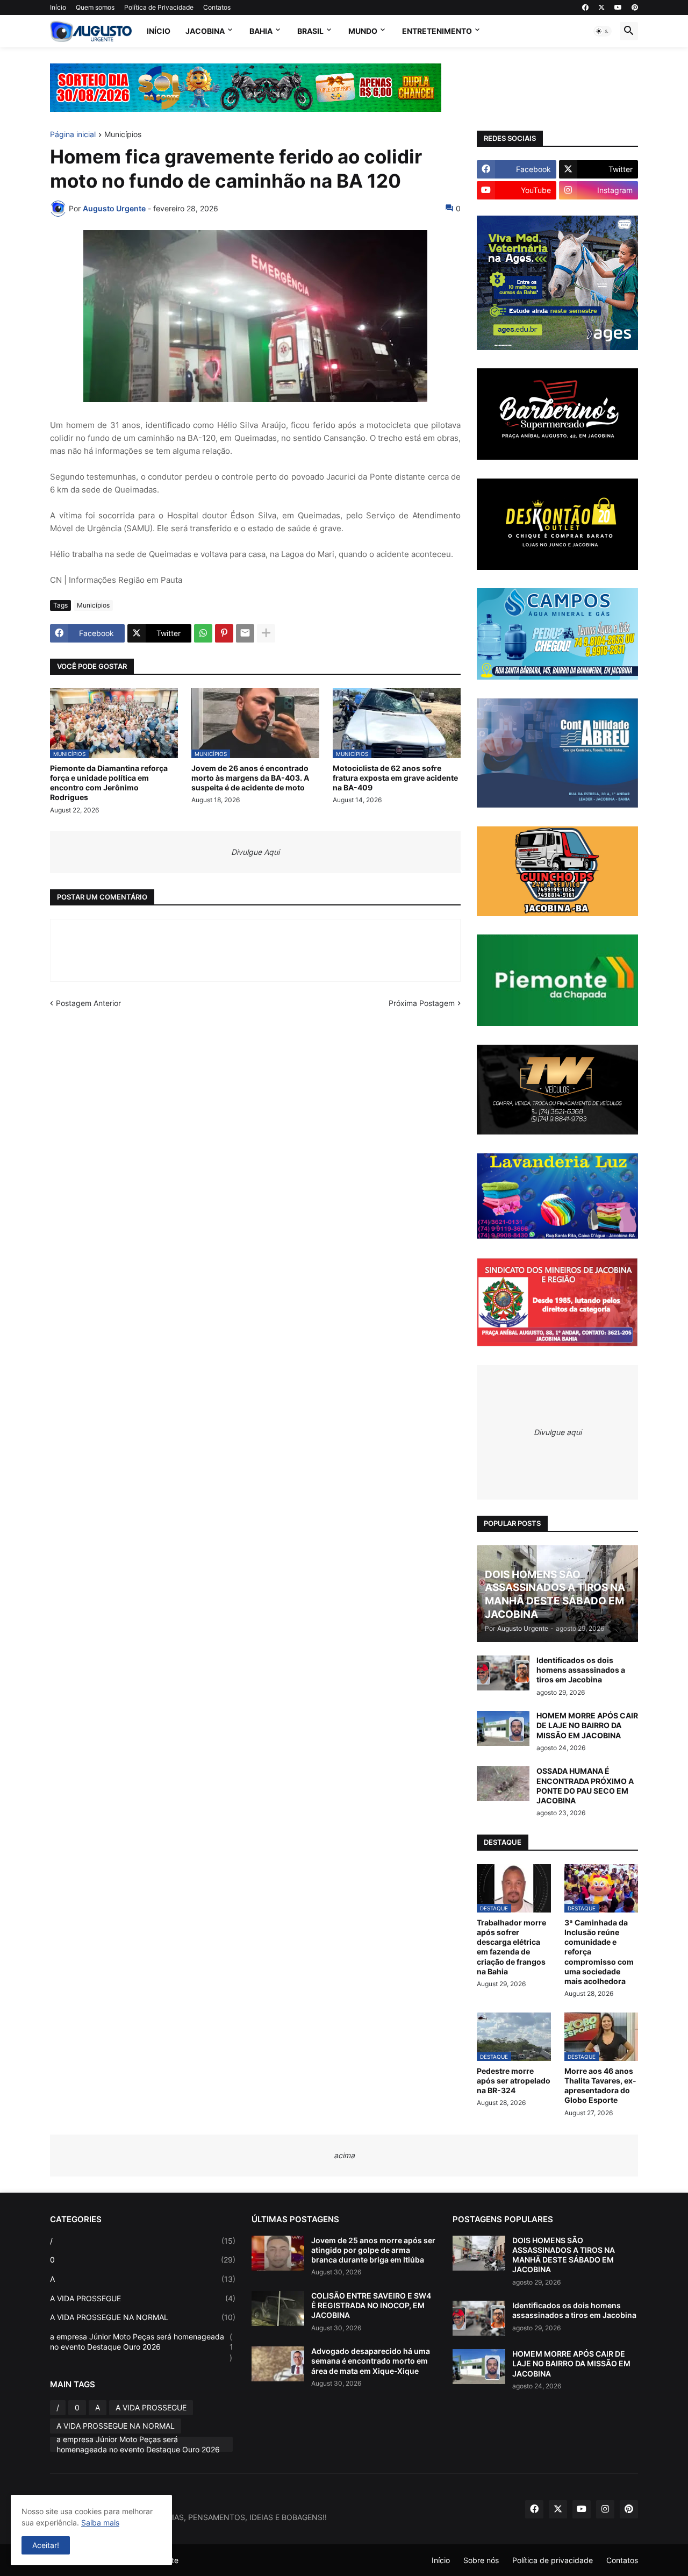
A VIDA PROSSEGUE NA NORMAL (143, 2317)
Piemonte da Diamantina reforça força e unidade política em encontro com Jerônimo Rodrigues (109, 783)
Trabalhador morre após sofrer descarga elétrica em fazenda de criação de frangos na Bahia (511, 1947)
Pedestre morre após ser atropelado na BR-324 (514, 2081)
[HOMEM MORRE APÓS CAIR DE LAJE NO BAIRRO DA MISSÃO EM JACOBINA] (503, 1728)
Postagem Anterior (88, 1003)
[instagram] (605, 2509)
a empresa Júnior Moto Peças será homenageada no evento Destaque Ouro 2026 (142, 2347)
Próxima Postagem (422, 1003)
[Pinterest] (224, 633)
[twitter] (601, 8)
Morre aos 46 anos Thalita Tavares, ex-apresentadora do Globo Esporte (600, 2086)
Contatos (217, 7)
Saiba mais (100, 2523)
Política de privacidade (553, 2560)
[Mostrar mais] (266, 633)
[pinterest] (635, 8)
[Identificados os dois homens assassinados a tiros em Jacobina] (503, 1673)
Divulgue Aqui (255, 852)
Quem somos (95, 7)
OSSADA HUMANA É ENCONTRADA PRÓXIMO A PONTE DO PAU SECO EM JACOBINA (585, 1786)
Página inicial (73, 135)
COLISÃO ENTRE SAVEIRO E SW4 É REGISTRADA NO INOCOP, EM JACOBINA (371, 2305)
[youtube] (618, 8)
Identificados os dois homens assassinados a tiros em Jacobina (581, 1670)
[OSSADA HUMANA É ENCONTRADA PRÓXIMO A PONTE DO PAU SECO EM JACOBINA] (503, 1784)
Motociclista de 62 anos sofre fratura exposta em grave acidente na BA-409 (395, 778)
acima (344, 2155)
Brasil (310, 31)
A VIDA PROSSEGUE (143, 2298)
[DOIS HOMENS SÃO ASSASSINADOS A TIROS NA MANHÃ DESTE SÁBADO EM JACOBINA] (479, 2253)
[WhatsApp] (203, 633)
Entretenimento (437, 31)
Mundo (363, 31)
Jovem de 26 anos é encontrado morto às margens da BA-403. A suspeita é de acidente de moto (250, 778)
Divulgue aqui (558, 1432)
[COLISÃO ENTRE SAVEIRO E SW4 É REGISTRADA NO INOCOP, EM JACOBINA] (278, 2309)
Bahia (261, 31)
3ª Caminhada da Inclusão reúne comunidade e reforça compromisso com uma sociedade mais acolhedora (599, 1952)
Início (58, 7)
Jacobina (205, 31)
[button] (603, 31)
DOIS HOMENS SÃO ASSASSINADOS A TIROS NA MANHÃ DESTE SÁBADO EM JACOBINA (564, 2255)
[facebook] (585, 8)
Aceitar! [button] (46, 2545)
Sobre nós (481, 2560)
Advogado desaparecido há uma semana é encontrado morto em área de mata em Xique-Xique (371, 2361)
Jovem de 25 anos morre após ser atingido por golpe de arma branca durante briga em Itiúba (373, 2250)
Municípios (123, 135)
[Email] (245, 633)
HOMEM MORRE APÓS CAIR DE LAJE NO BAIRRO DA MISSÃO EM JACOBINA (587, 1725)
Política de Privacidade (159, 7)
